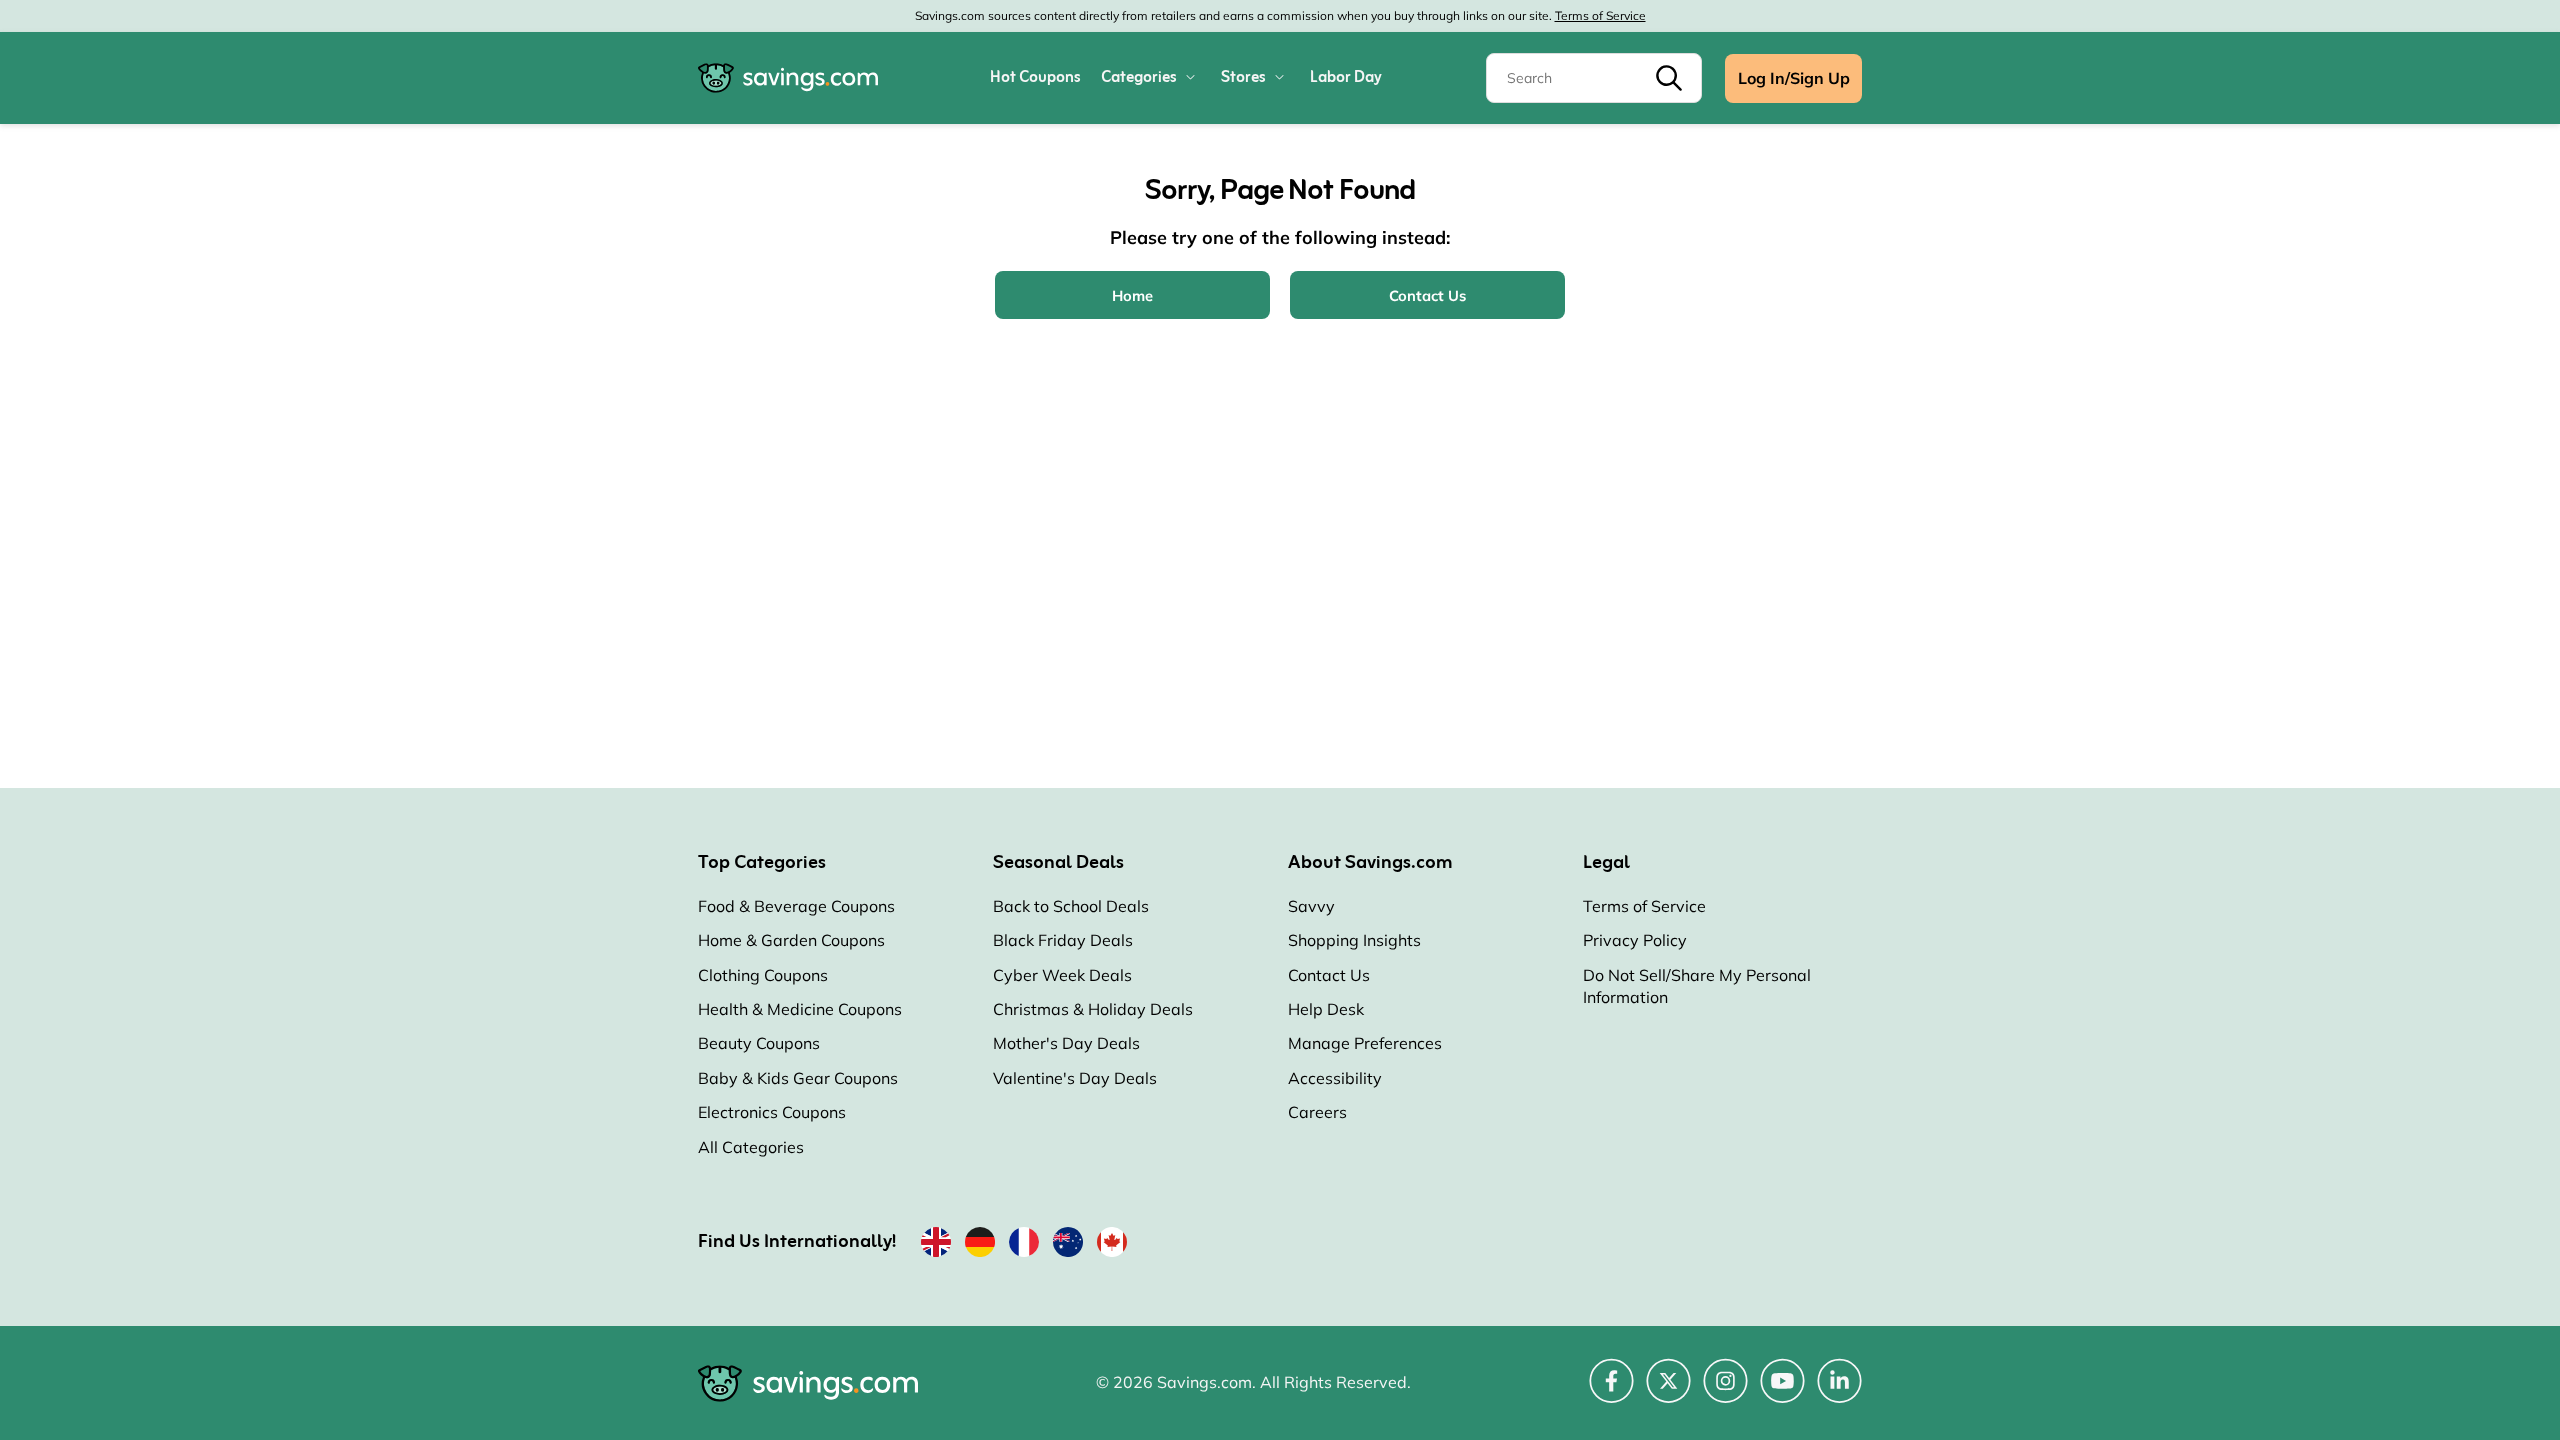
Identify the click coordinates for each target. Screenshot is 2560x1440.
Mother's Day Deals (1066, 1043)
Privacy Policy (1635, 940)
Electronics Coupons (772, 1112)
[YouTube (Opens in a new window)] (1782, 1392)
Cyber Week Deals (1062, 975)
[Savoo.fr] (1024, 1246)
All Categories (751, 1147)
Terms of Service (1600, 15)
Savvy (1311, 906)
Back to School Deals (1071, 906)
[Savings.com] (788, 78)
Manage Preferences (1365, 1043)
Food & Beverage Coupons (796, 906)
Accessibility (1335, 1078)
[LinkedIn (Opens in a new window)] (1839, 1392)
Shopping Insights (1354, 940)
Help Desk (1326, 1009)
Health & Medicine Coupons (800, 1009)
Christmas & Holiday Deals (1093, 1009)
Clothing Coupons (763, 975)
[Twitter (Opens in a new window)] (1668, 1392)
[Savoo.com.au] (1068, 1246)
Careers (1317, 1112)
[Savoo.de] (980, 1246)
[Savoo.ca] (1112, 1246)
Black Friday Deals (1063, 940)
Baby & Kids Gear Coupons (798, 1078)
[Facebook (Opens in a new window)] (1611, 1392)
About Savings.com (1370, 863)
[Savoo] (936, 1246)
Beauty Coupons (759, 1043)
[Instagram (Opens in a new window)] (1725, 1392)
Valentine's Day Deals (1075, 1078)
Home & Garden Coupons (791, 940)
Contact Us (1329, 975)
